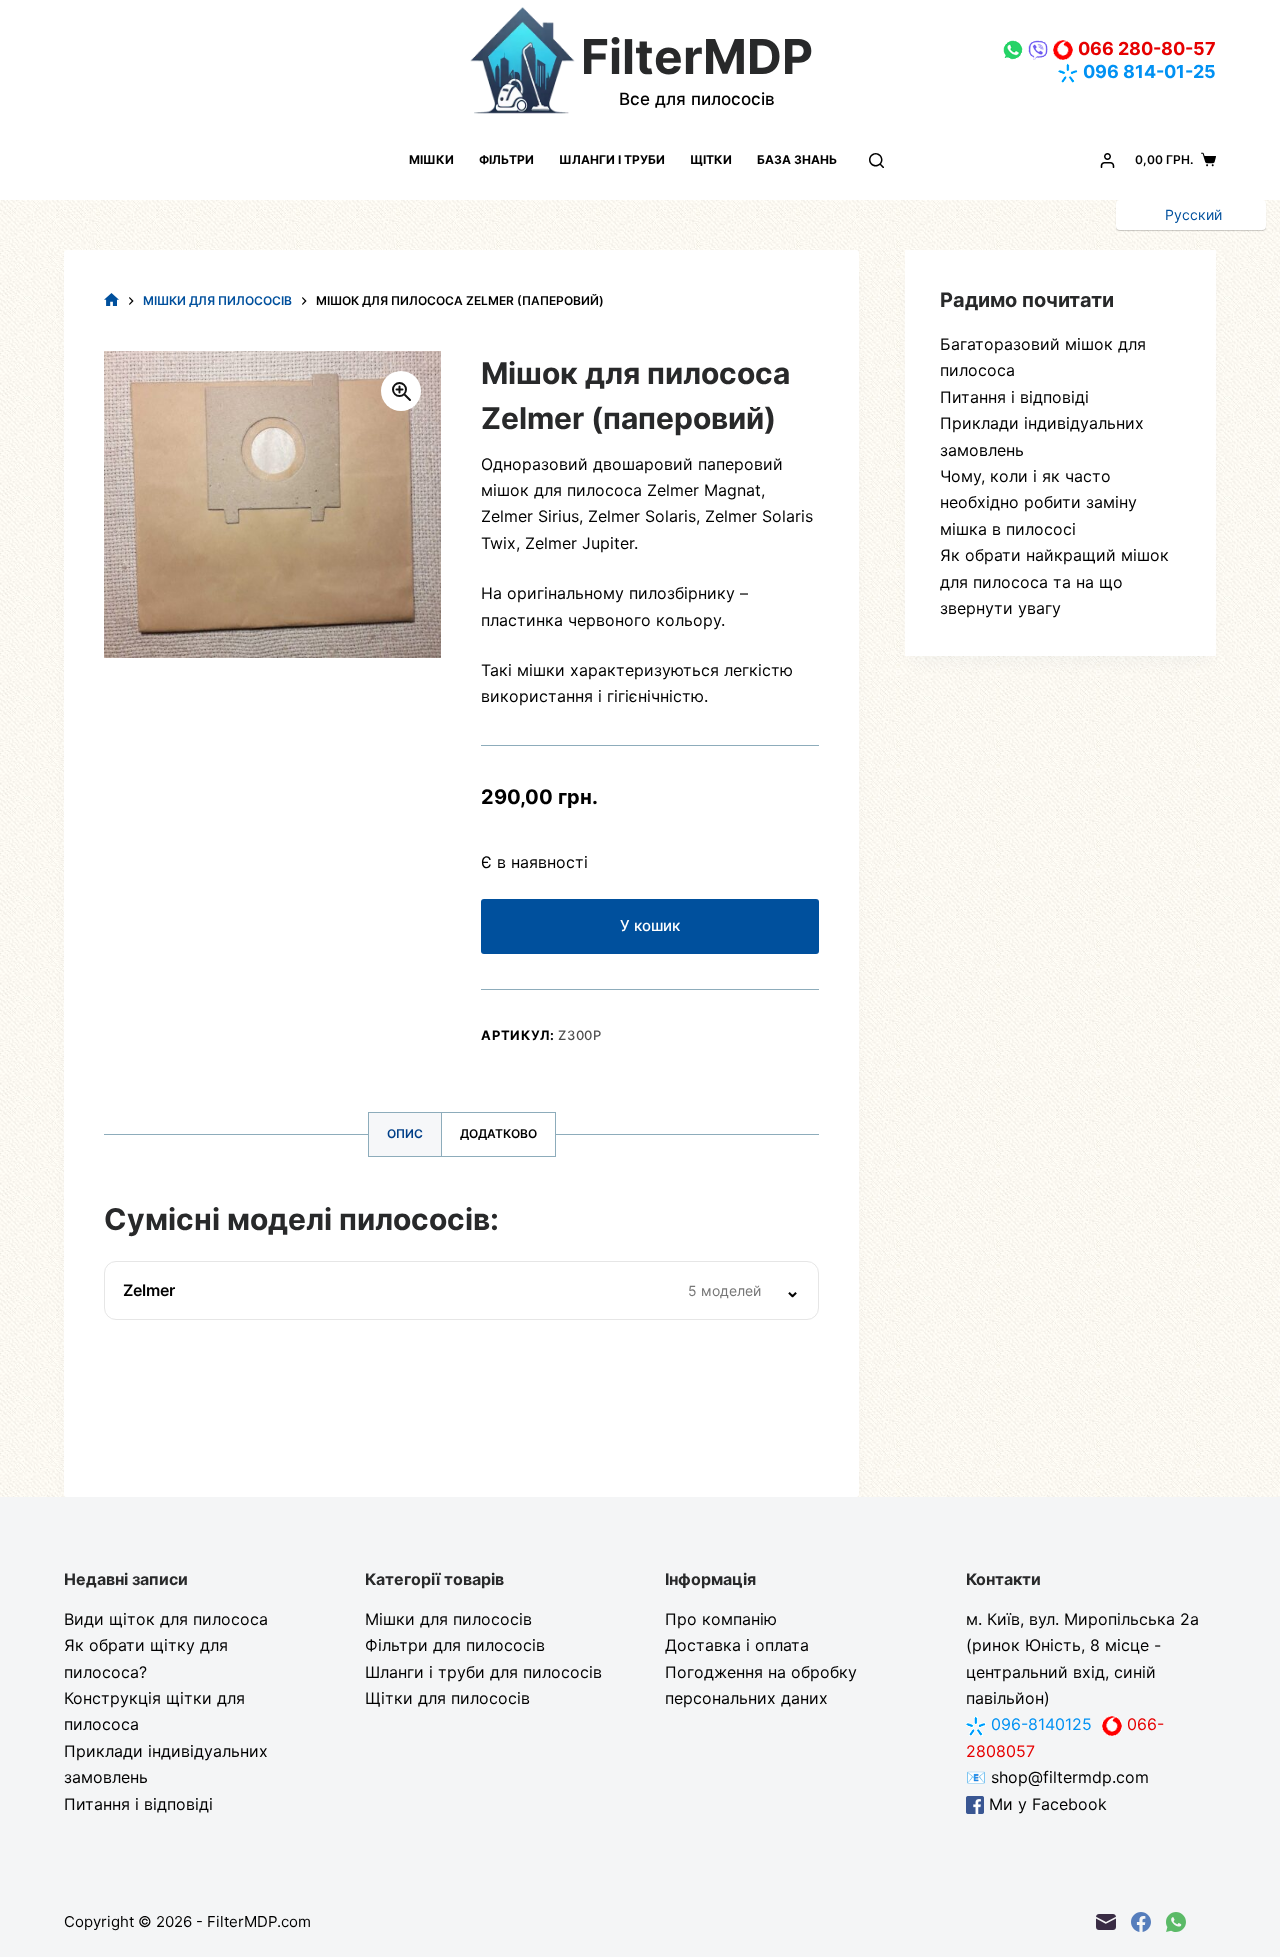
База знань (797, 159)
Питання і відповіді (1014, 397)
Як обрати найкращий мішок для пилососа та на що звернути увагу (1054, 581)
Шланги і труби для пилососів (483, 1672)
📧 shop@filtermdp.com (1057, 1777)
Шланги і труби (612, 159)
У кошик (650, 925)
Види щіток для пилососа (166, 1619)
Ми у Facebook (1045, 1804)
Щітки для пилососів (447, 1698)
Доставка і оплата (737, 1645)
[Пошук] (876, 160)
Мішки (431, 159)
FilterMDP (697, 56)
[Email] (1106, 1922)
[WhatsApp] (1176, 1922)
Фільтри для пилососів (455, 1645)
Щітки (711, 159)
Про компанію (721, 1619)
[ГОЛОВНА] (111, 300)
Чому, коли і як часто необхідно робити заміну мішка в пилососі (1038, 502)
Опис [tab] (405, 1133)
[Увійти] (1107, 160)
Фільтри (506, 159)
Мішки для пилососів (448, 1619)
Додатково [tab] (498, 1133)
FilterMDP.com (259, 1921)
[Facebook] (1141, 1922)
